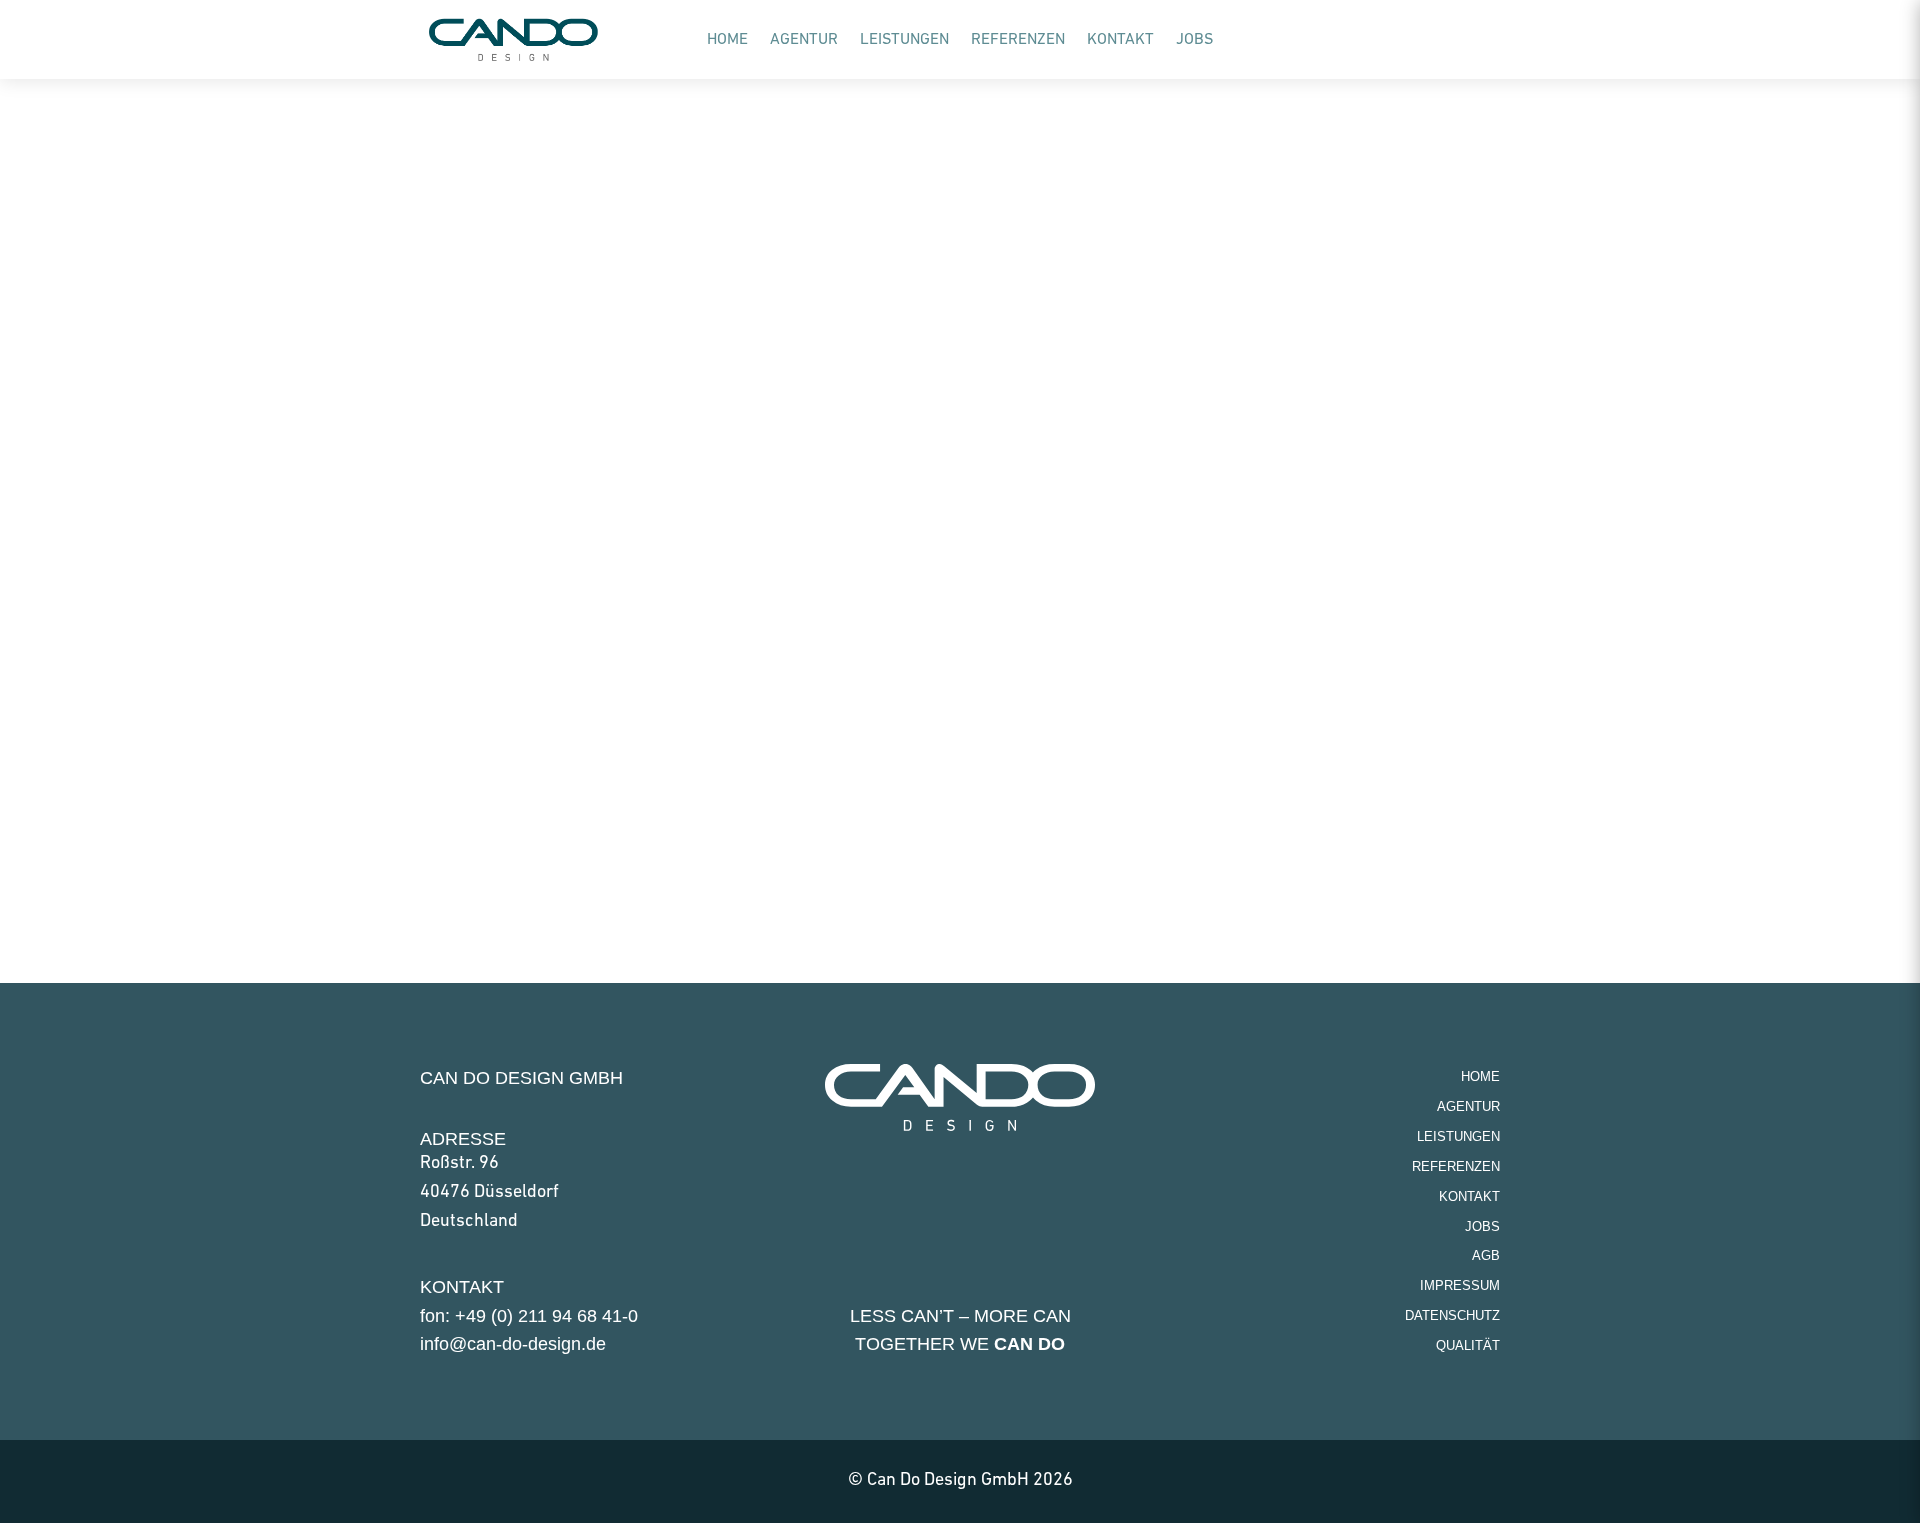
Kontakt (1120, 40)
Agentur (804, 40)
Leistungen (904, 40)
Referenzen (1018, 40)
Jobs (1194, 40)
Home (727, 40)
